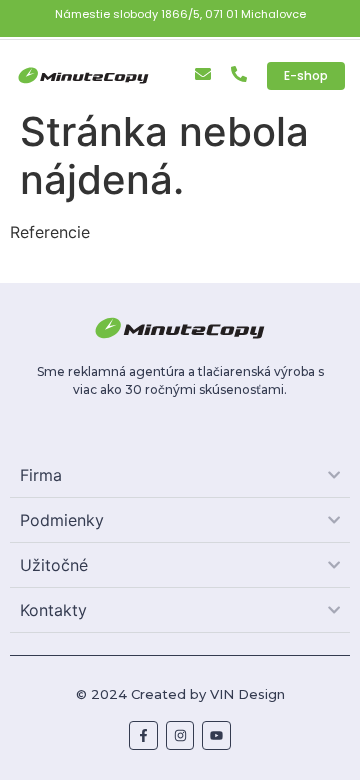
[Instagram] (180, 735)
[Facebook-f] (143, 735)
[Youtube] (216, 735)
